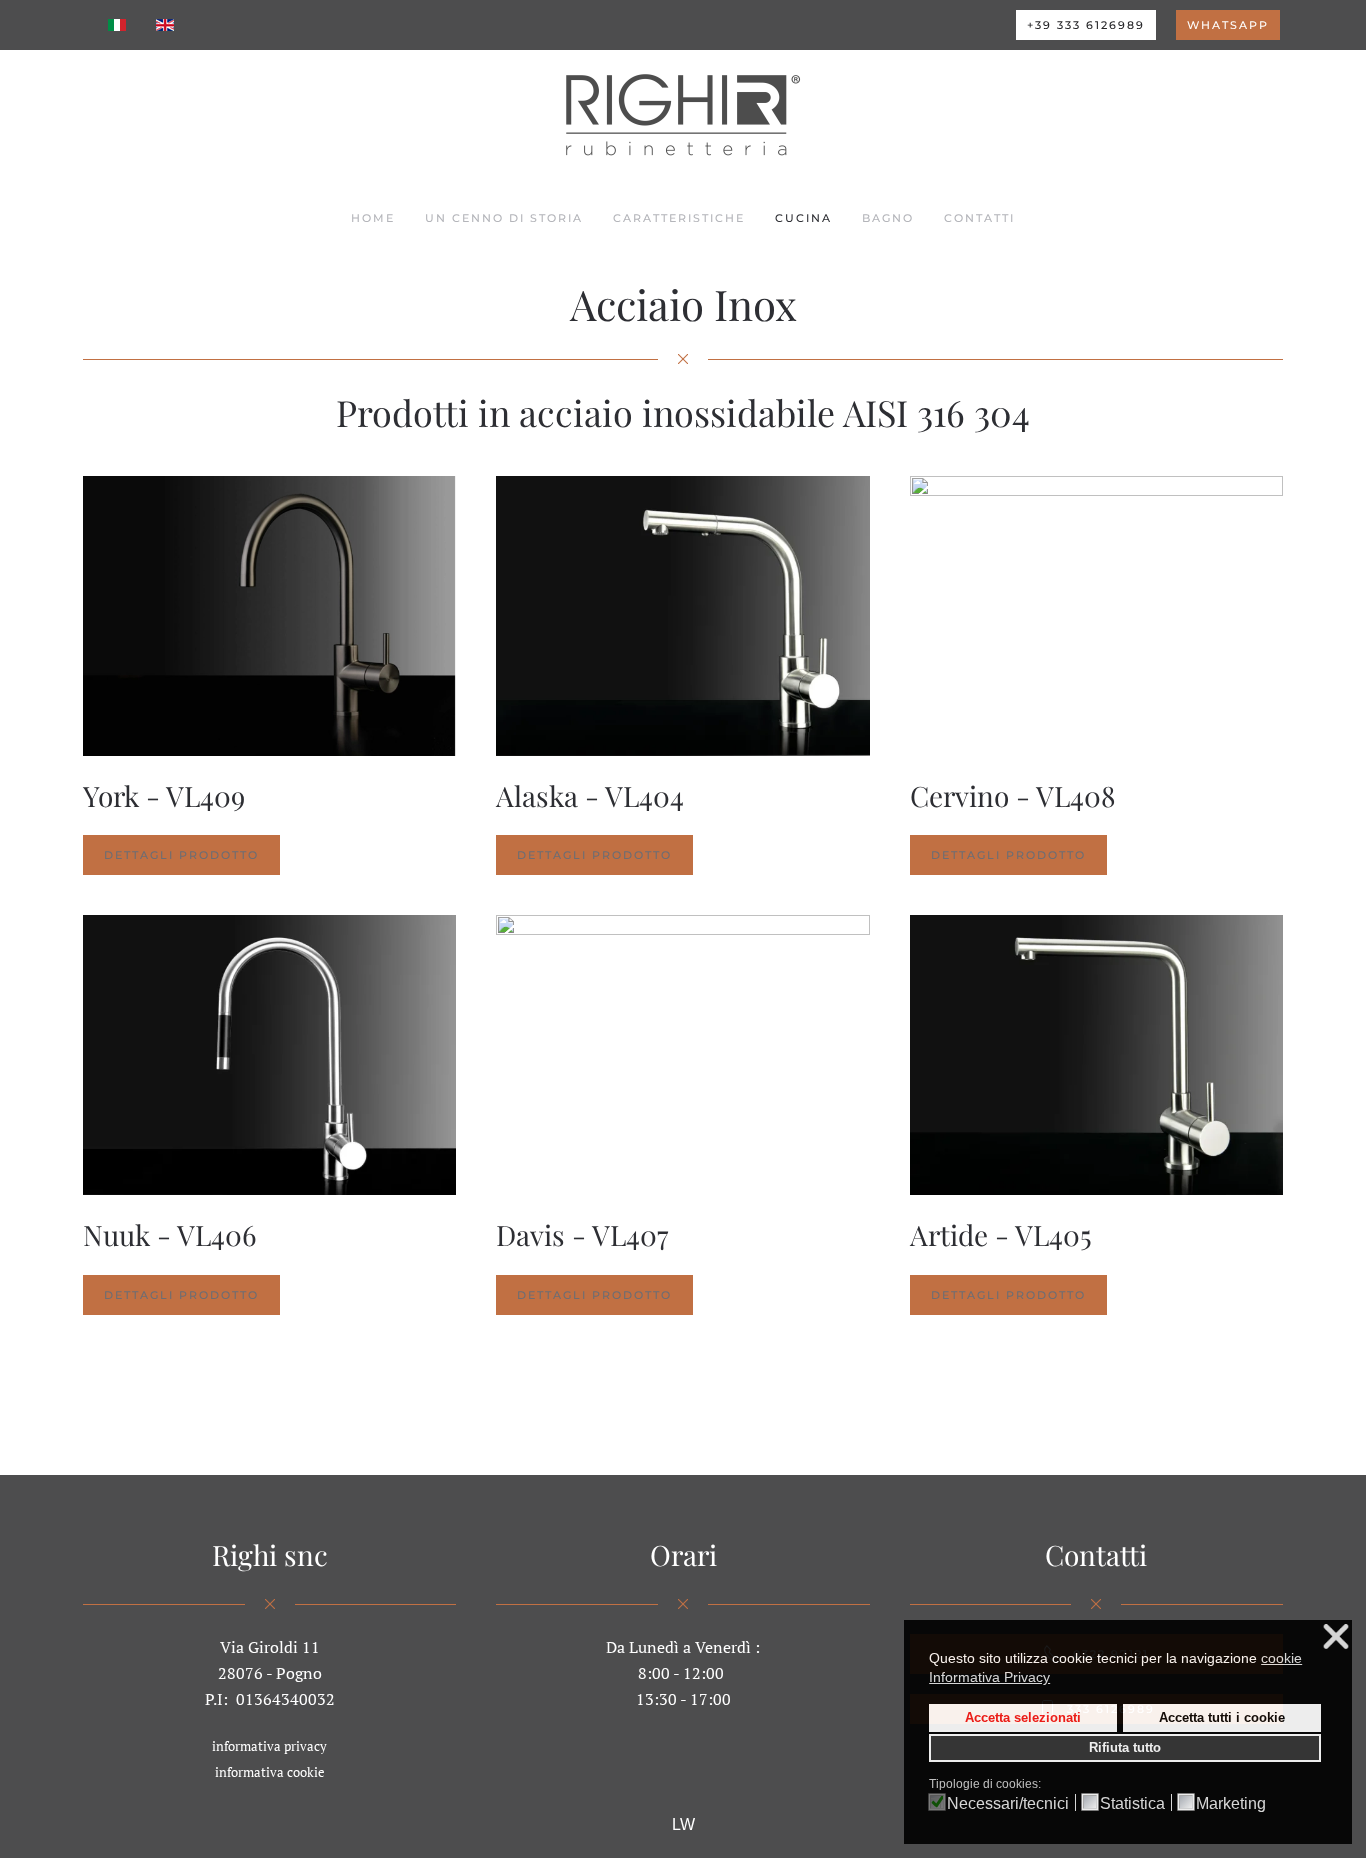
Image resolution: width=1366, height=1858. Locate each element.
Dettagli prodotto (181, 855)
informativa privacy (269, 1746)
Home (373, 218)
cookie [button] (1281, 1657)
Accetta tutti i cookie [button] (1222, 1717)
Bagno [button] (888, 218)
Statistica (1132, 1804)
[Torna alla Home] (683, 114)
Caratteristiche (679, 218)
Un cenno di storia (504, 218)
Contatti (979, 218)
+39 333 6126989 (1086, 25)
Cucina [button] (803, 218)
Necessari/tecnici (1008, 1804)
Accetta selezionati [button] (1023, 1717)
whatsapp (1228, 25)
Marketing (1231, 1804)
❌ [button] (1336, 1637)
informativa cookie (270, 1772)
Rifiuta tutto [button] (1125, 1748)
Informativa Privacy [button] (989, 1677)
